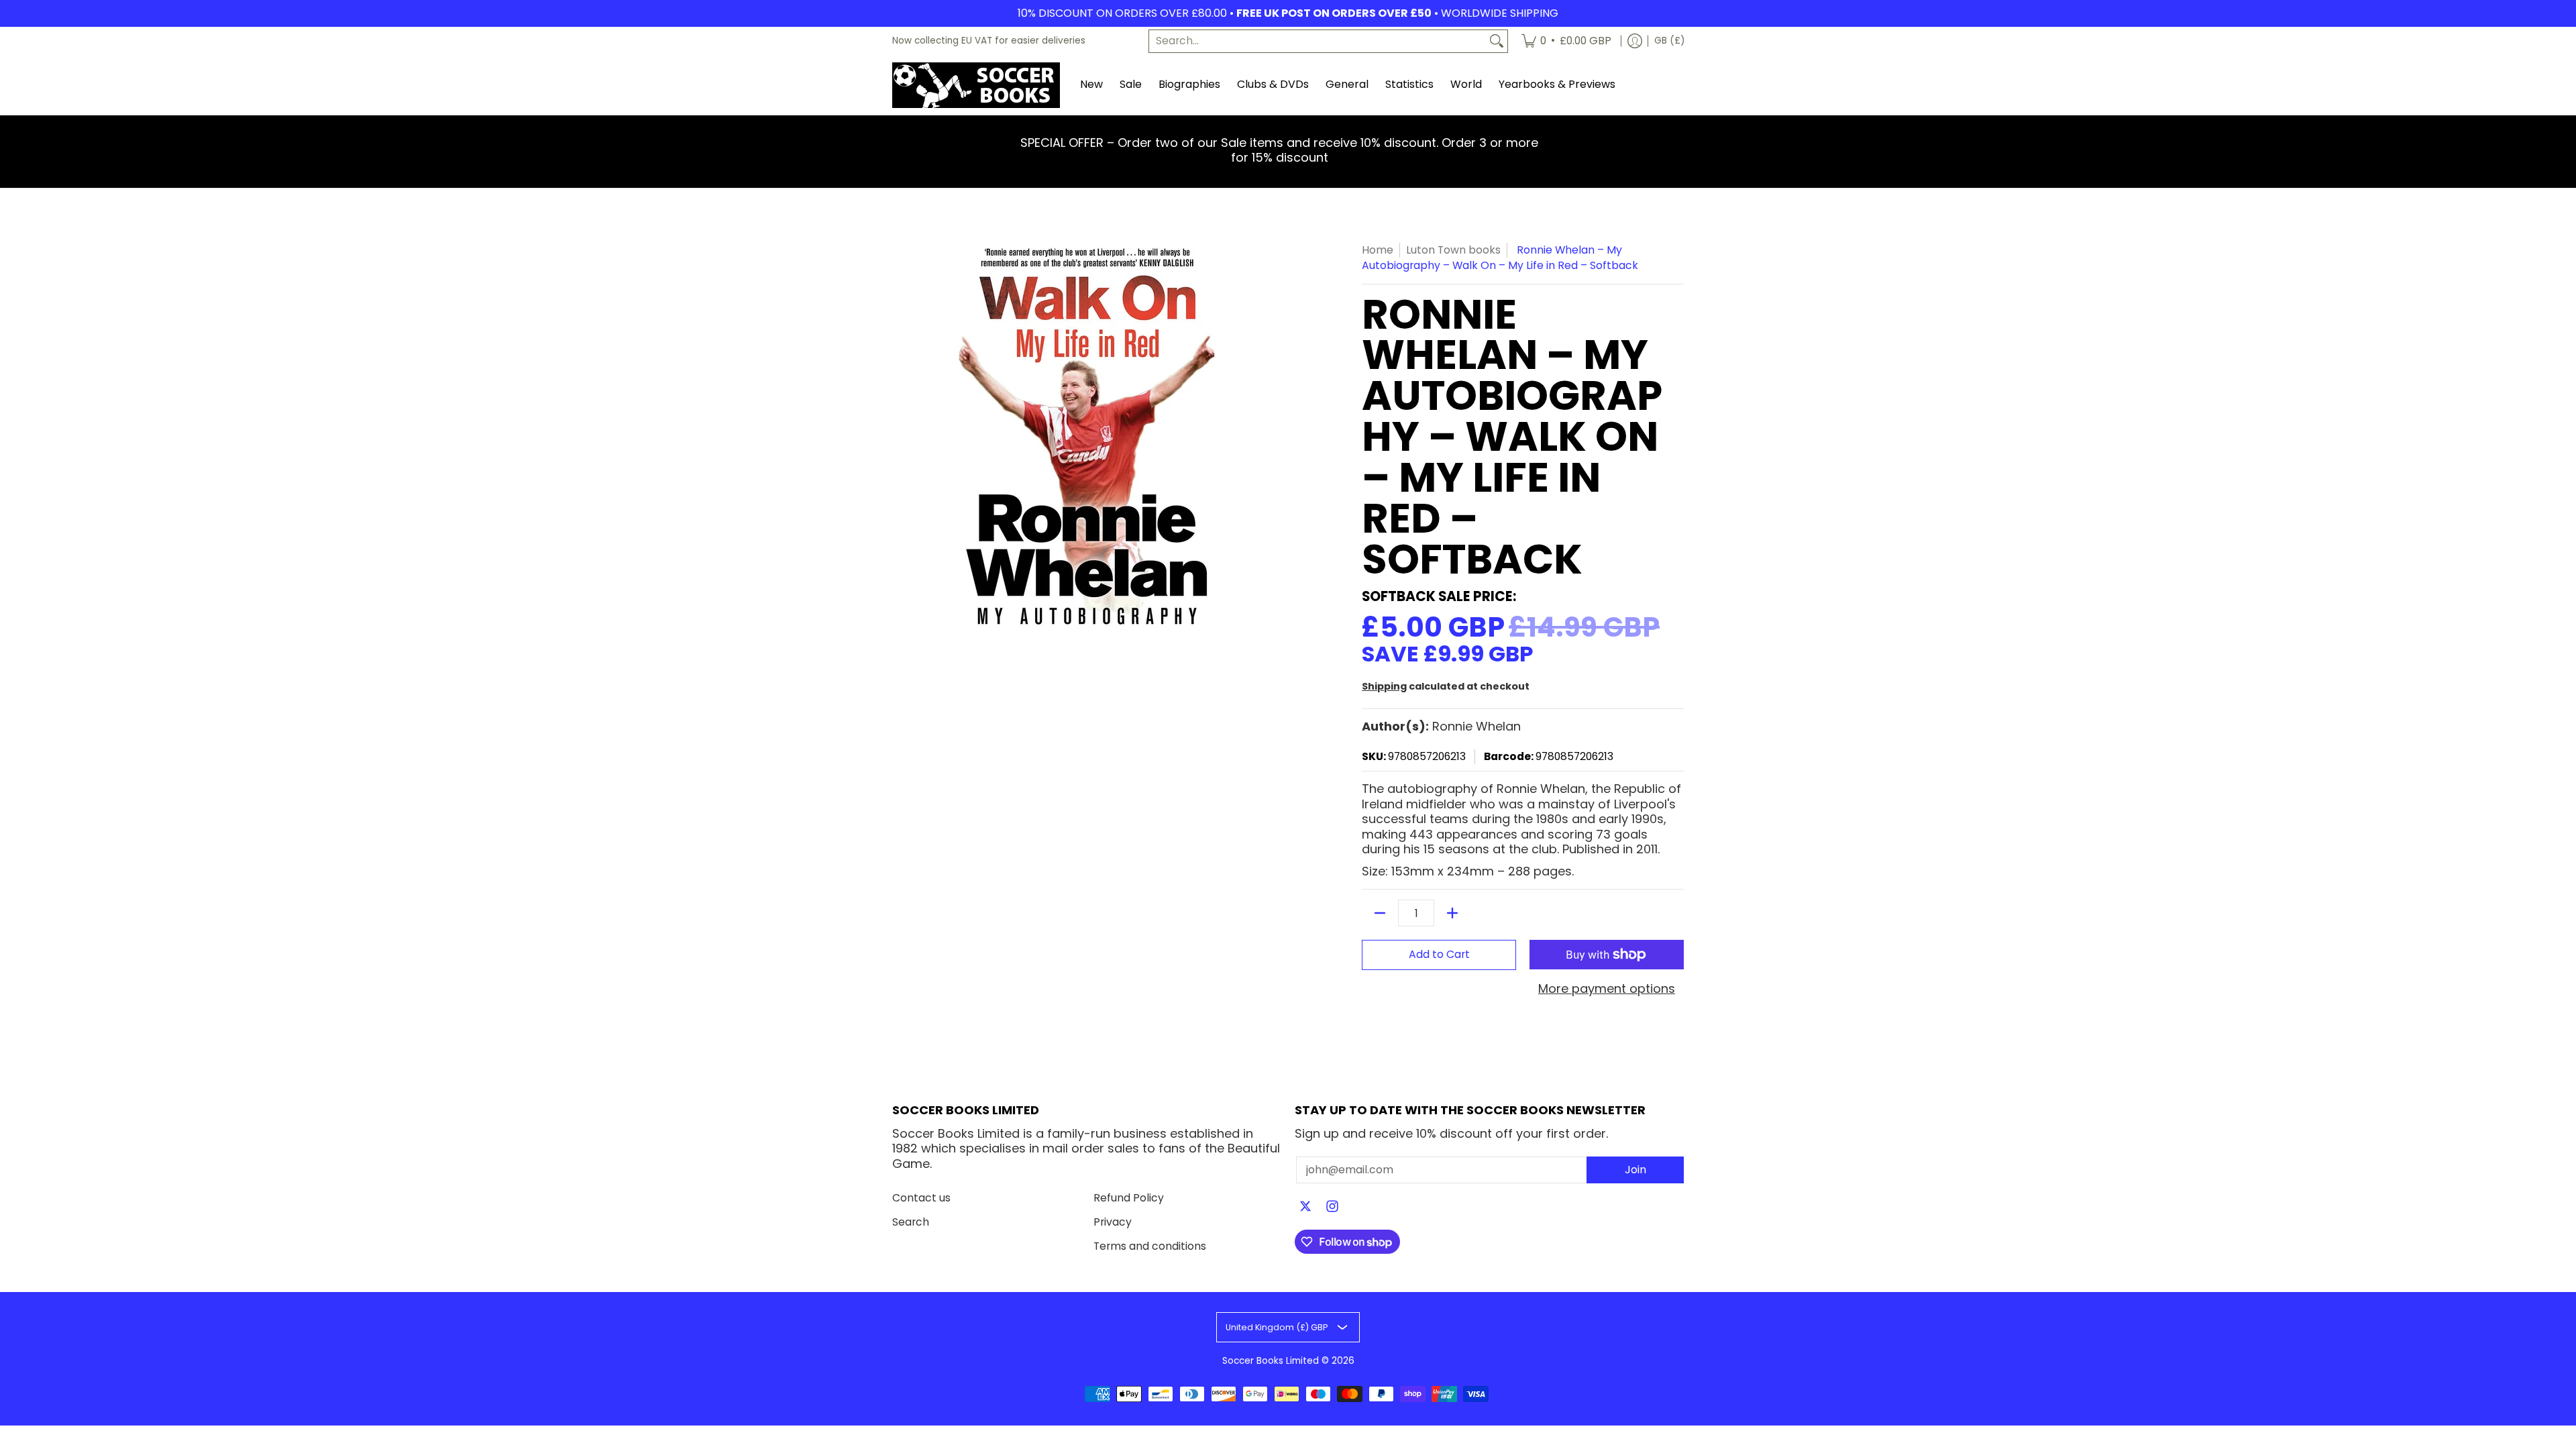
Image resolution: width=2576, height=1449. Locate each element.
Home (1378, 250)
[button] (1305, 1207)
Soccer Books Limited (1271, 1361)
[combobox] (1318, 41)
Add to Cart (1439, 954)
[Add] (1452, 913)
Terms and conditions (1150, 1246)
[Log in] (1635, 41)
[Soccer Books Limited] (976, 85)
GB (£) (1669, 41)
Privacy (1113, 1222)
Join (1635, 1170)
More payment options (1607, 989)
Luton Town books (1453, 250)
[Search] (1497, 41)
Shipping (1384, 686)
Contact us (921, 1198)
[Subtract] (1380, 913)
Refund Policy (1129, 1198)
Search (911, 1222)
